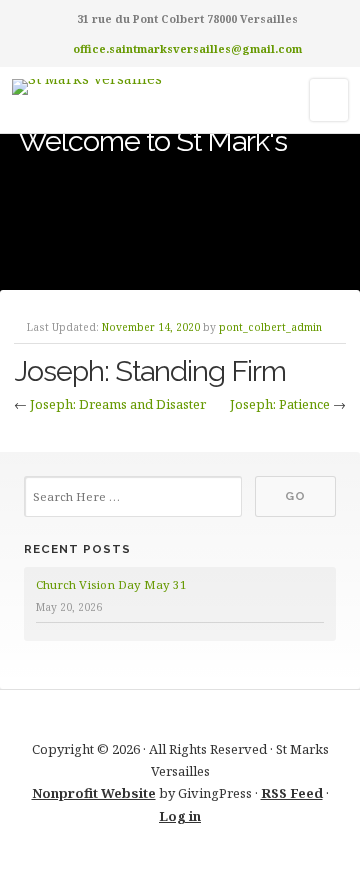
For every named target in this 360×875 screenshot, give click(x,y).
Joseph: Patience (280, 404)
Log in (180, 816)
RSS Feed (292, 793)
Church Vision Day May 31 (111, 584)
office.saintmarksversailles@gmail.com (187, 48)
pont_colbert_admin (270, 327)
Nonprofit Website (94, 793)
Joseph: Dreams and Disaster (118, 404)
